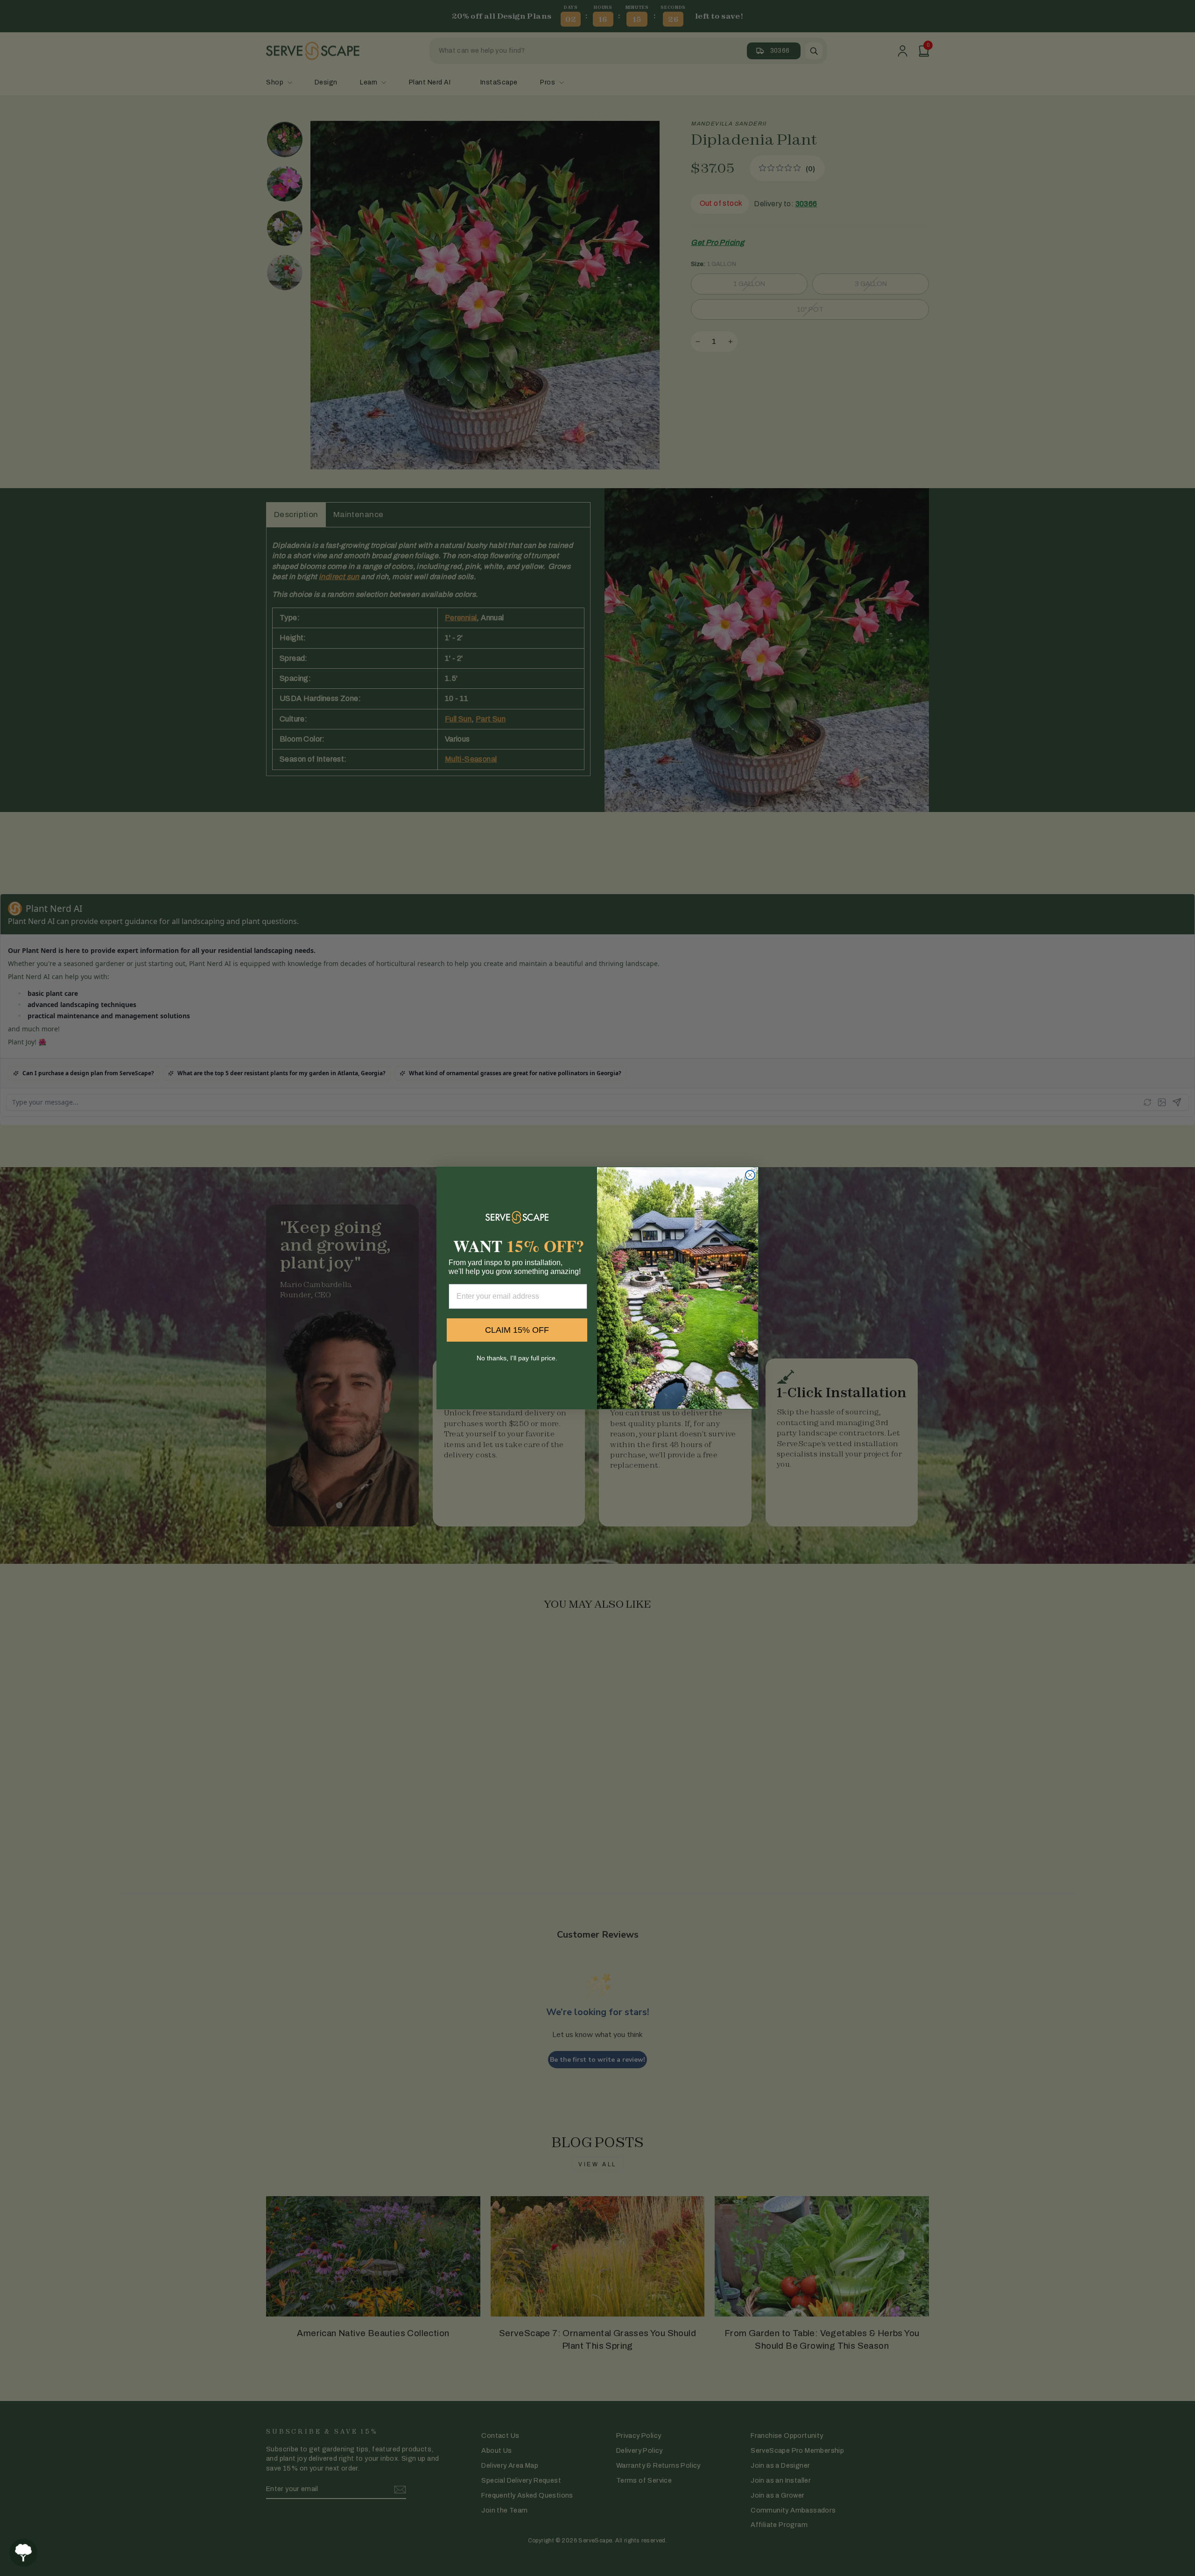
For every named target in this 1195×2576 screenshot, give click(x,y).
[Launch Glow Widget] (23, 2553)
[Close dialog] (750, 1175)
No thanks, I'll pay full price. (517, 1358)
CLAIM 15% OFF (517, 1330)
